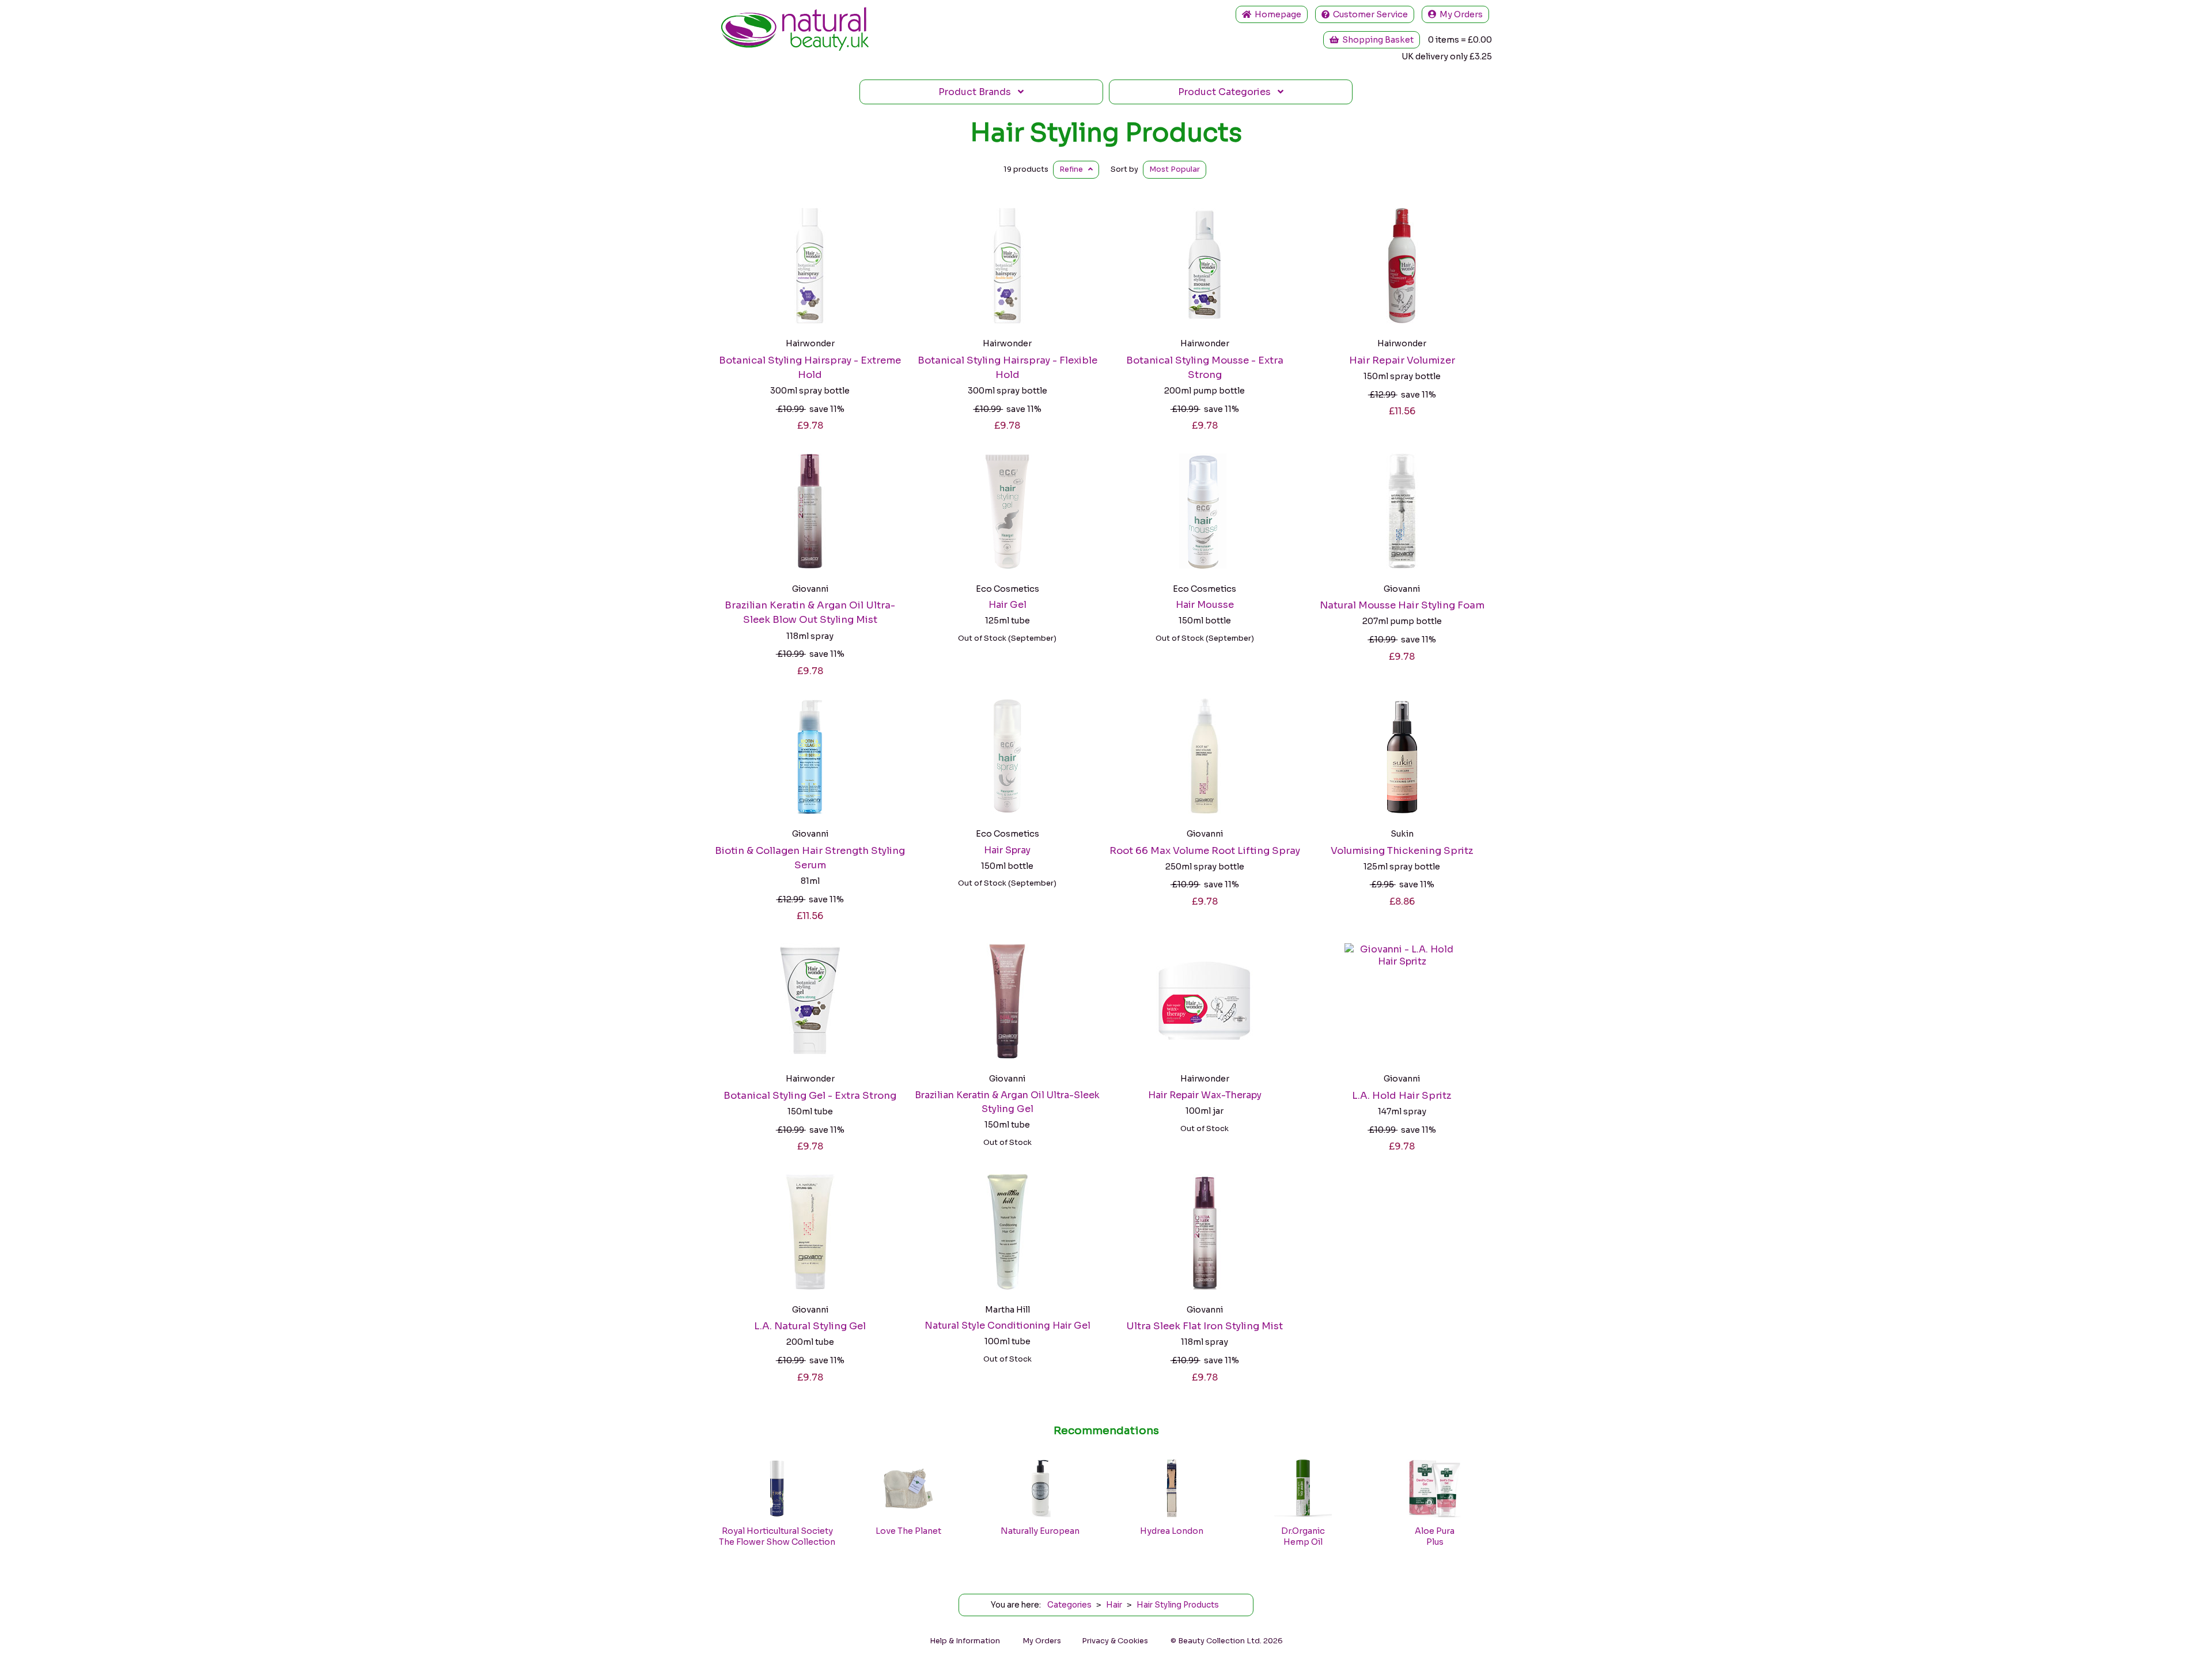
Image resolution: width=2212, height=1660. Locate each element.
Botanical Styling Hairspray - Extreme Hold (810, 368)
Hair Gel (1007, 605)
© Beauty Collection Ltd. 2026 (1227, 1641)
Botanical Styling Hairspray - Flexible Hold (1007, 368)
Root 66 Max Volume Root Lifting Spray (1205, 851)
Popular (1175, 169)
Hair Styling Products (1106, 133)
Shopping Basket (1376, 40)
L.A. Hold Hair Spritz (1402, 1096)
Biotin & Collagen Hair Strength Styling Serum (810, 858)
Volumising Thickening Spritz (1402, 851)
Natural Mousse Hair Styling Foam (1402, 605)
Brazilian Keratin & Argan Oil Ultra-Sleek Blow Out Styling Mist (810, 612)
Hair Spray (1007, 850)
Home (1276, 14)
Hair (1114, 1605)
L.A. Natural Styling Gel (810, 1326)
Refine (1074, 169)
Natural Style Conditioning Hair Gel (1007, 1326)
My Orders (1459, 14)
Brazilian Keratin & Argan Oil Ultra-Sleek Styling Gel (1007, 1102)
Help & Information (965, 1641)
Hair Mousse (1205, 605)
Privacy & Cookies (1115, 1641)
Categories (1228, 92)
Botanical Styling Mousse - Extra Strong (1205, 368)
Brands (978, 92)
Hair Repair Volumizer (1402, 360)
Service (1370, 14)
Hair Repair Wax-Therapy (1205, 1095)
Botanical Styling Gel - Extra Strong (810, 1096)
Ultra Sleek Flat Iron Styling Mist (1205, 1326)
